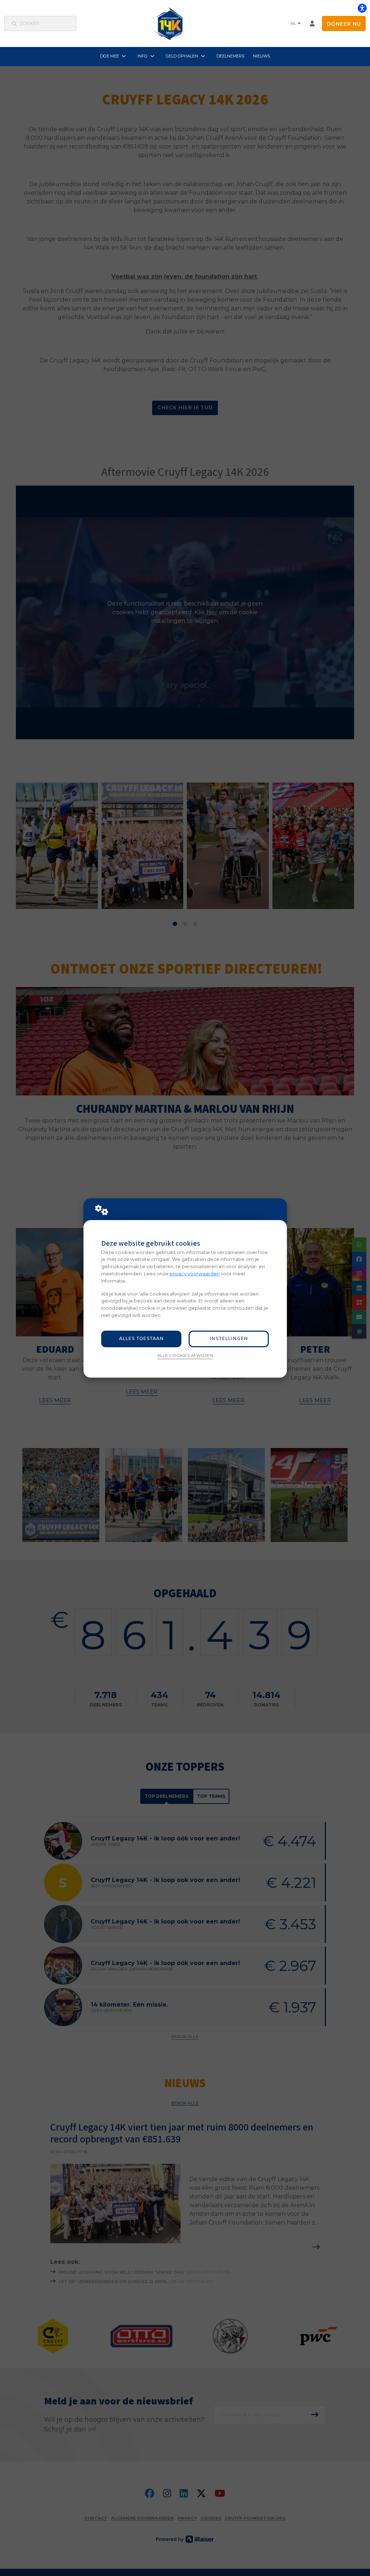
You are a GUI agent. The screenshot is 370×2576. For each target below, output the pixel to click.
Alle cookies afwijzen (185, 1356)
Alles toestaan (141, 1339)
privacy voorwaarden (195, 1274)
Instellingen (229, 1339)
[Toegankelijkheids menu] (362, 8)
